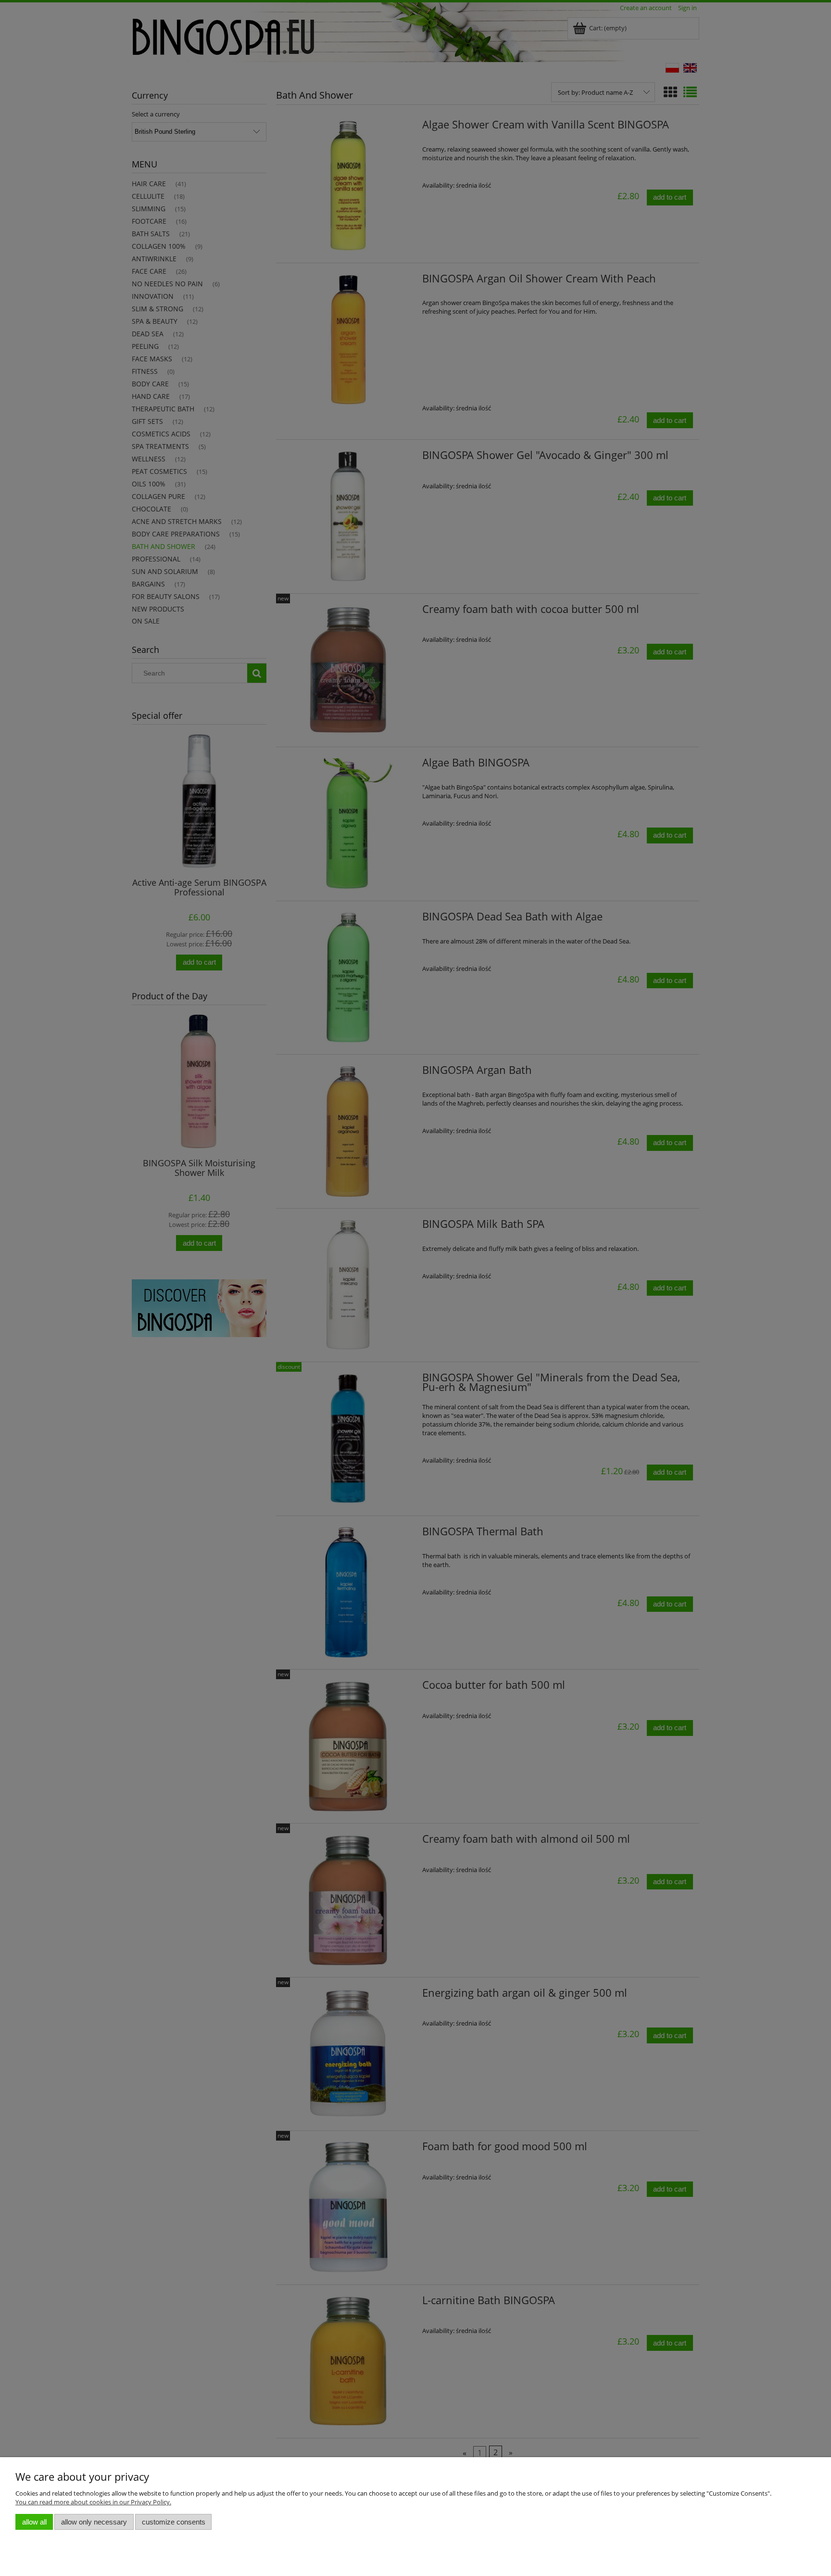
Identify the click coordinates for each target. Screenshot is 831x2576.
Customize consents (174, 2522)
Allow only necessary (94, 2522)
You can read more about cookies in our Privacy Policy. (93, 2502)
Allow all (34, 2522)
